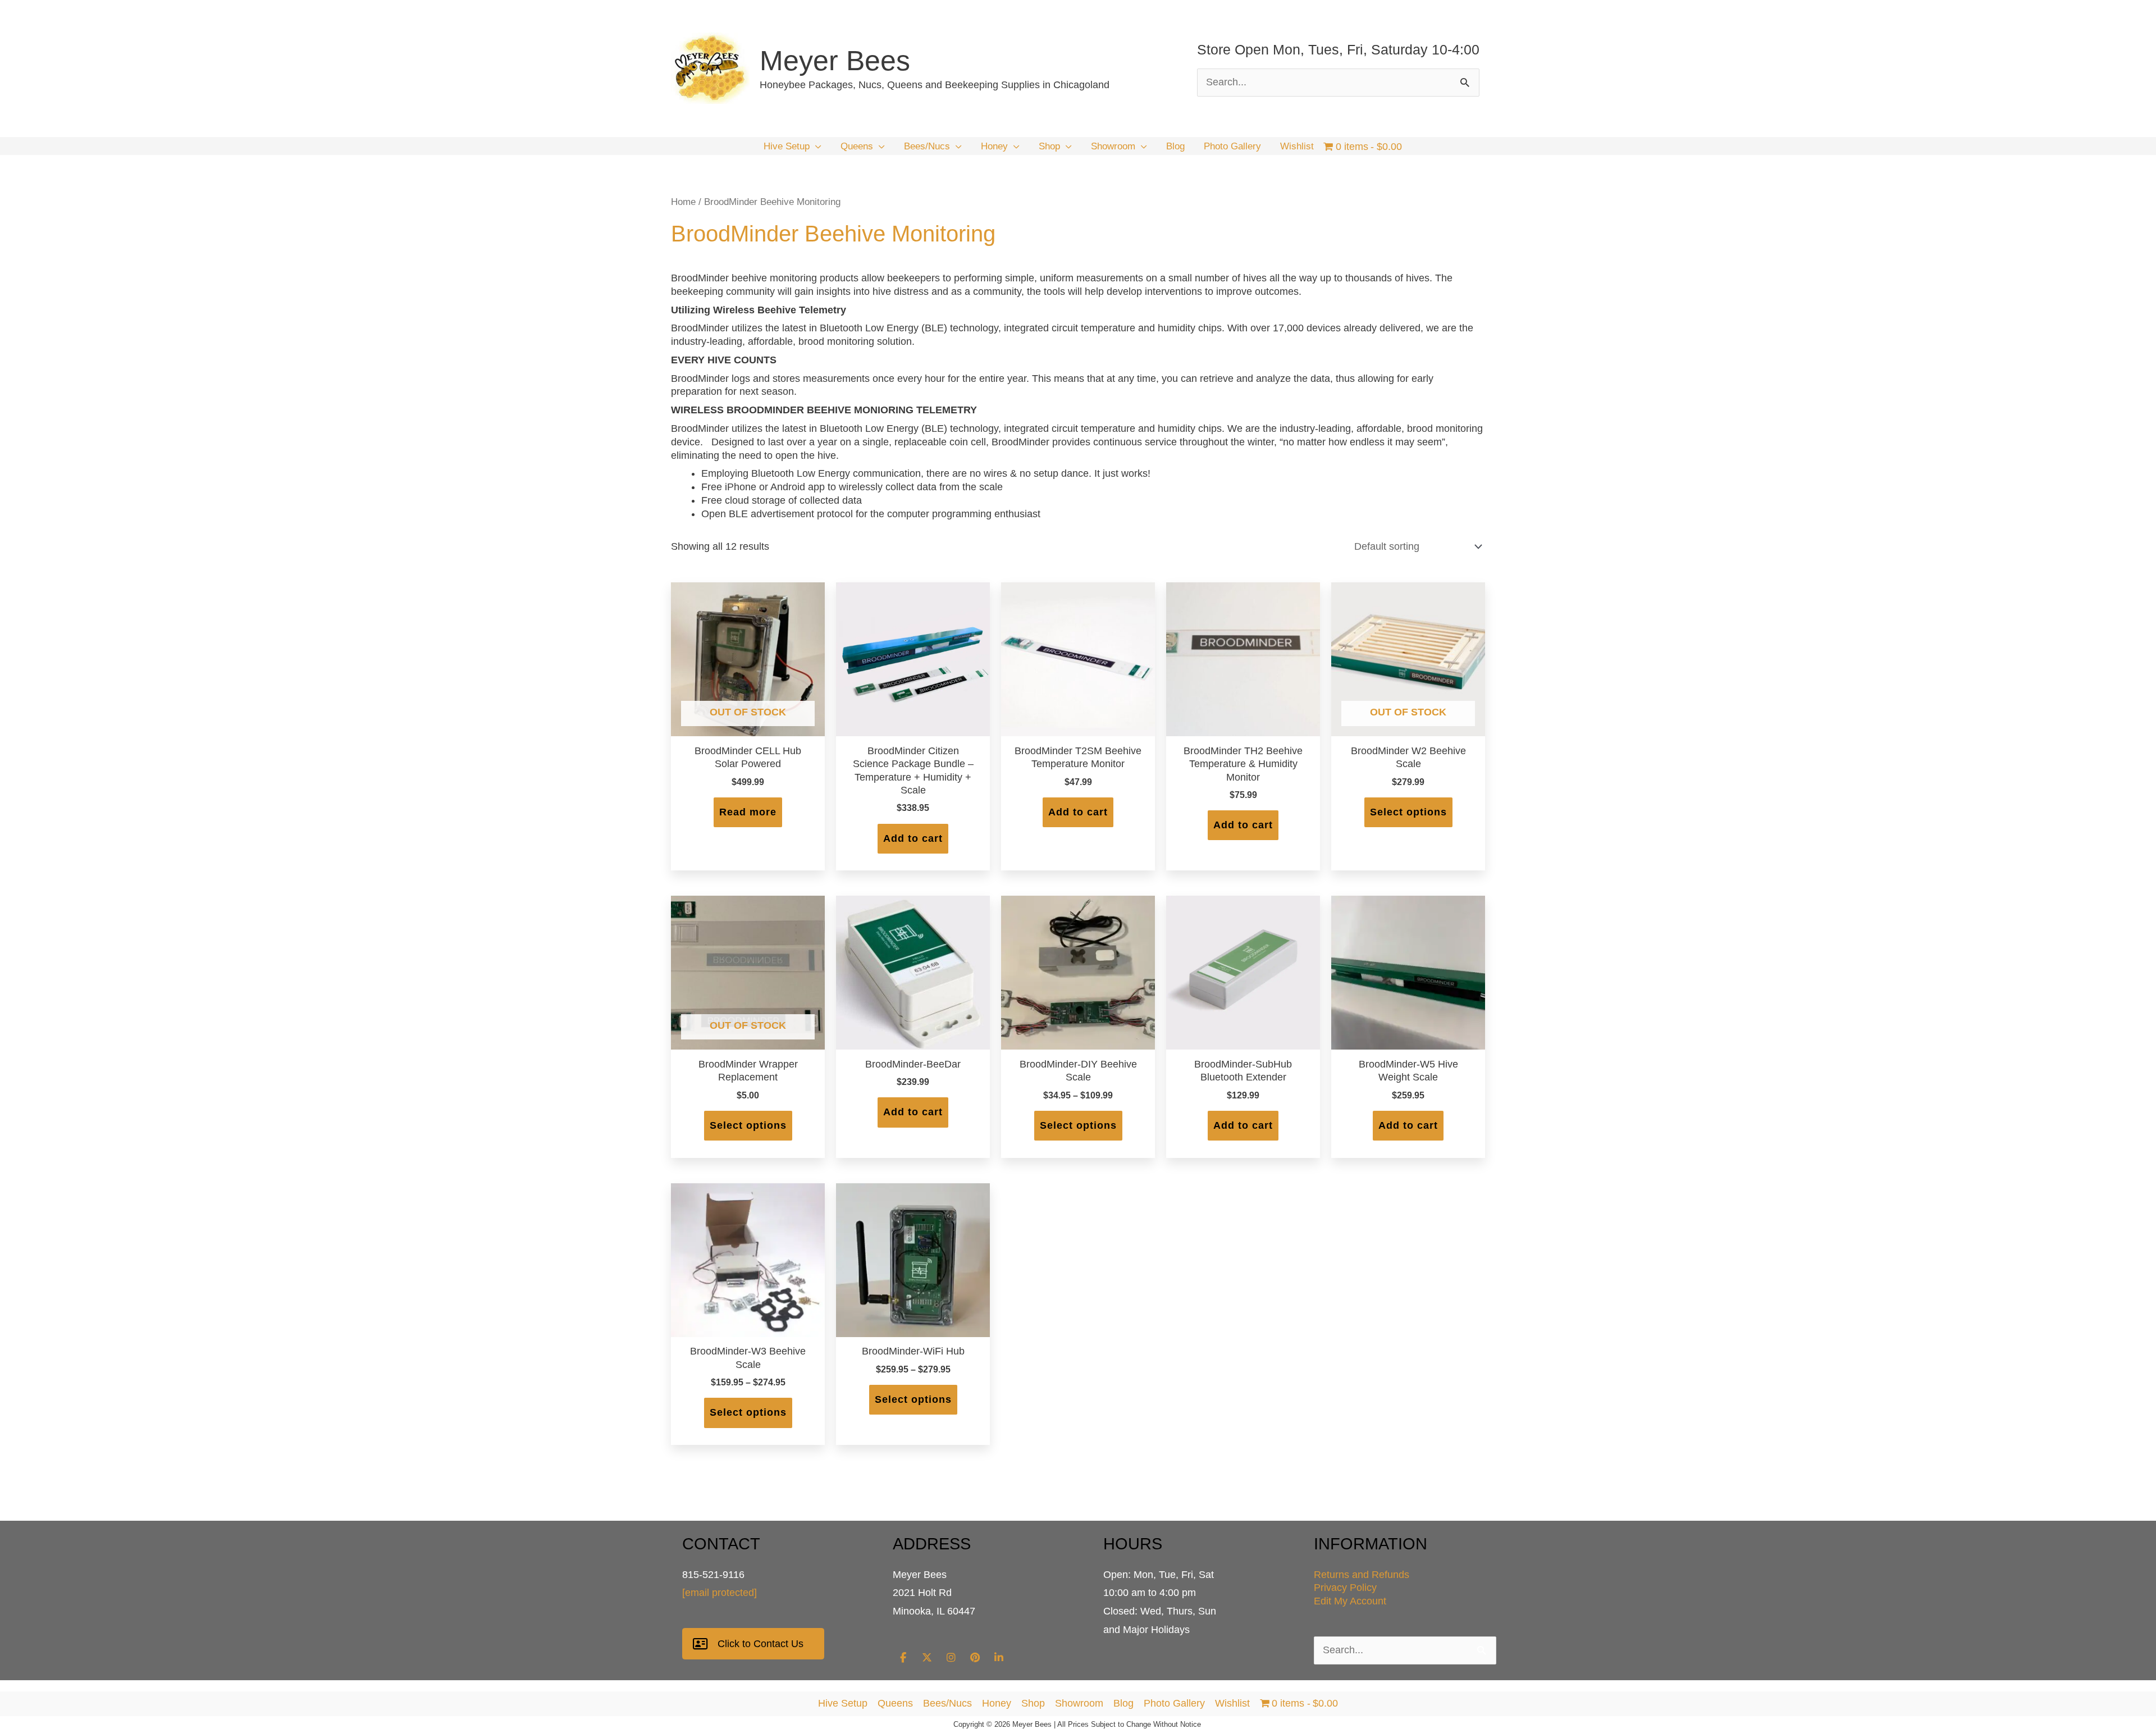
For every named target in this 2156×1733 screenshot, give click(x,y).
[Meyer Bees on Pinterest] (975, 1658)
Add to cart (913, 838)
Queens (895, 1703)
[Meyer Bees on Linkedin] (999, 1658)
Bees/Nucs (947, 1703)
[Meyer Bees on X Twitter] (927, 1658)
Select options (1408, 812)
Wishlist (1232, 1703)
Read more (748, 812)
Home (683, 202)
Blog (1123, 1703)
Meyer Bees (835, 61)
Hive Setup (843, 1703)
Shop (1033, 1703)
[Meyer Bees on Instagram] (951, 1658)
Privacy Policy (1345, 1588)
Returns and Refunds (1362, 1575)
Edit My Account (1350, 1601)
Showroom (1079, 1703)
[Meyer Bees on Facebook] (903, 1658)
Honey (997, 1703)
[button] (816, 147)
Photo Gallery (1174, 1703)
